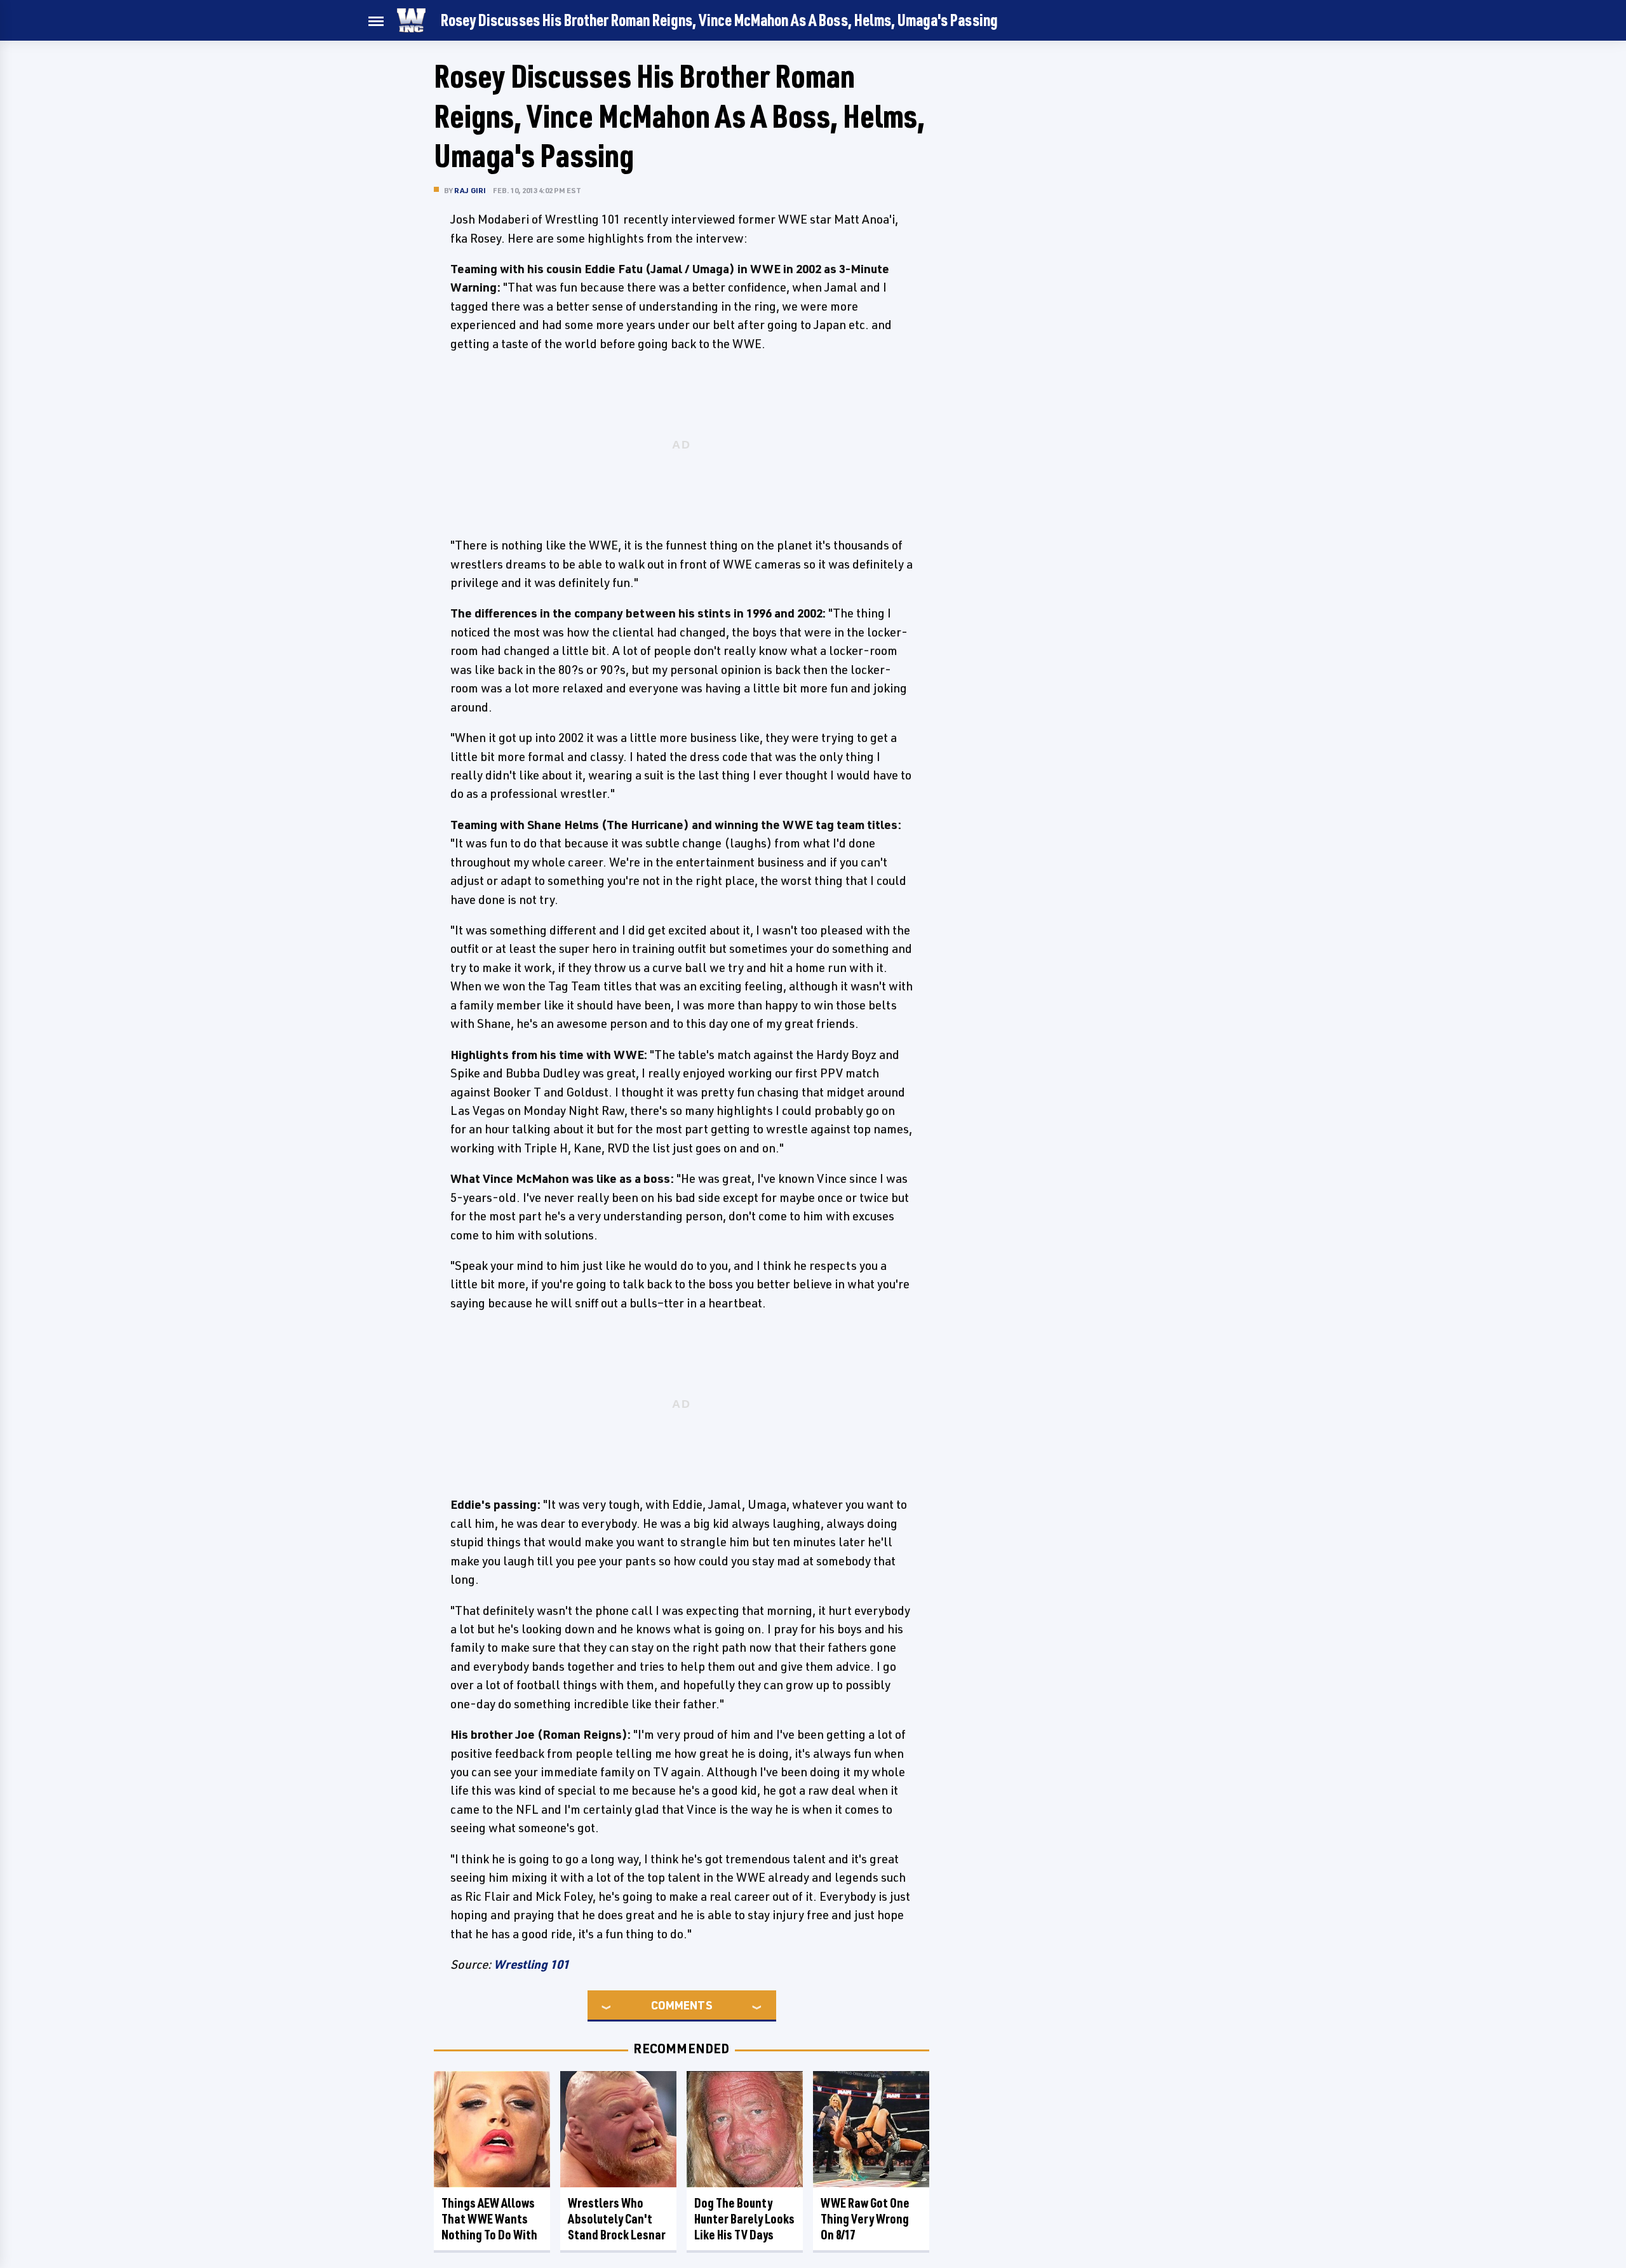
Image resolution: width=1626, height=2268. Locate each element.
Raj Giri (470, 190)
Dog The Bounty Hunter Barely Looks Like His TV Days (744, 2219)
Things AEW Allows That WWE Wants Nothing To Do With (489, 2219)
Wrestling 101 (531, 1964)
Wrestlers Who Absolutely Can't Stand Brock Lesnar (617, 2219)
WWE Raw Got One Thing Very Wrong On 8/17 (865, 2219)
